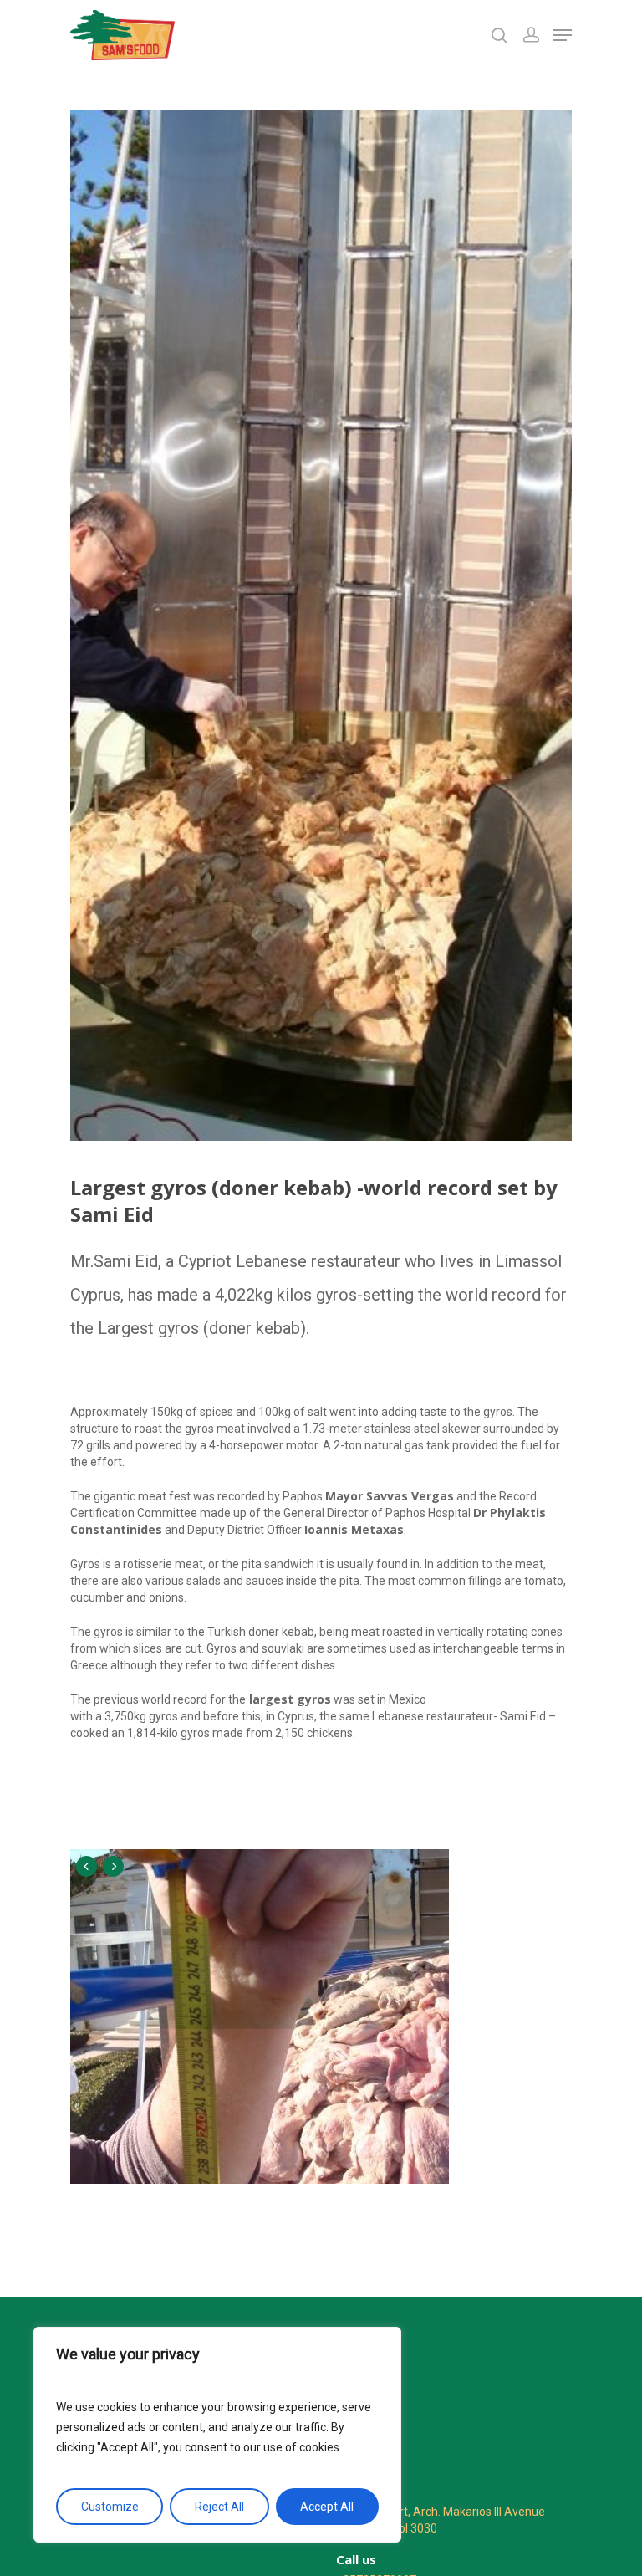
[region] (217, 2435)
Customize (110, 2507)
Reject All (219, 2507)
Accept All (327, 2507)
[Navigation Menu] (563, 35)
